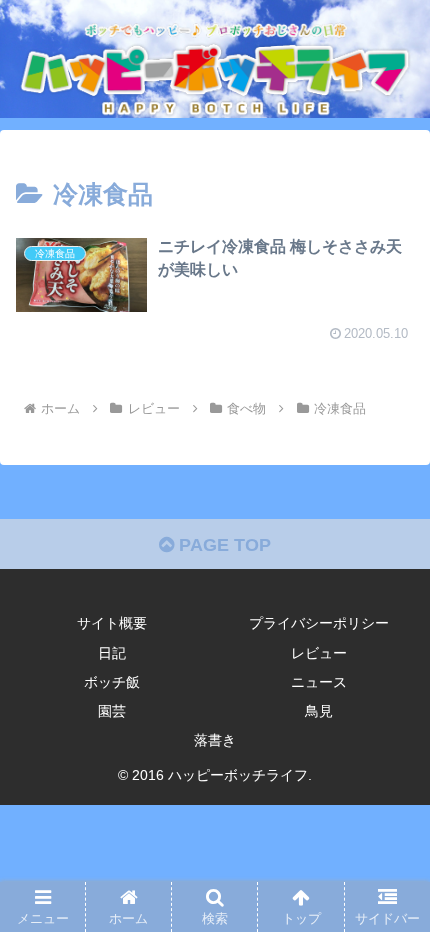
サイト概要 (112, 623)
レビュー (319, 653)
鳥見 (319, 711)
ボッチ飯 (112, 682)
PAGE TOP (222, 545)
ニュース (319, 682)
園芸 (112, 711)
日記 (112, 653)
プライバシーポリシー (319, 623)
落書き (215, 740)
